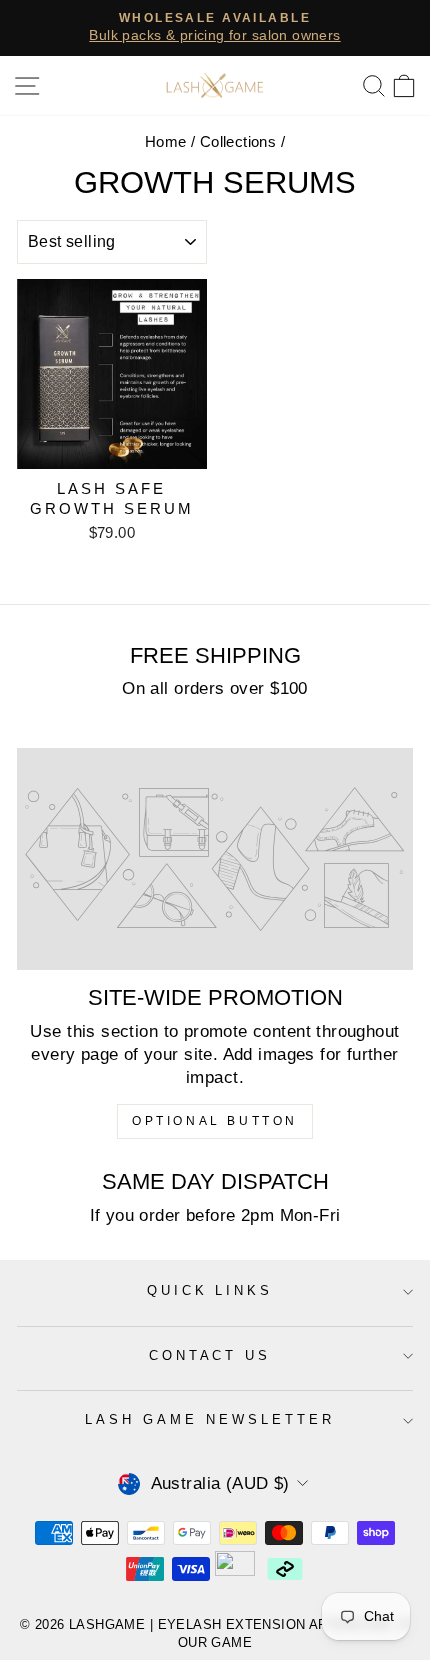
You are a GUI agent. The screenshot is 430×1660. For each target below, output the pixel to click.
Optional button (215, 1121)
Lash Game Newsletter (210, 1419)
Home (166, 141)
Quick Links (210, 1290)
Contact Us (210, 1355)
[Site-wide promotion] (215, 859)
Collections (238, 141)
